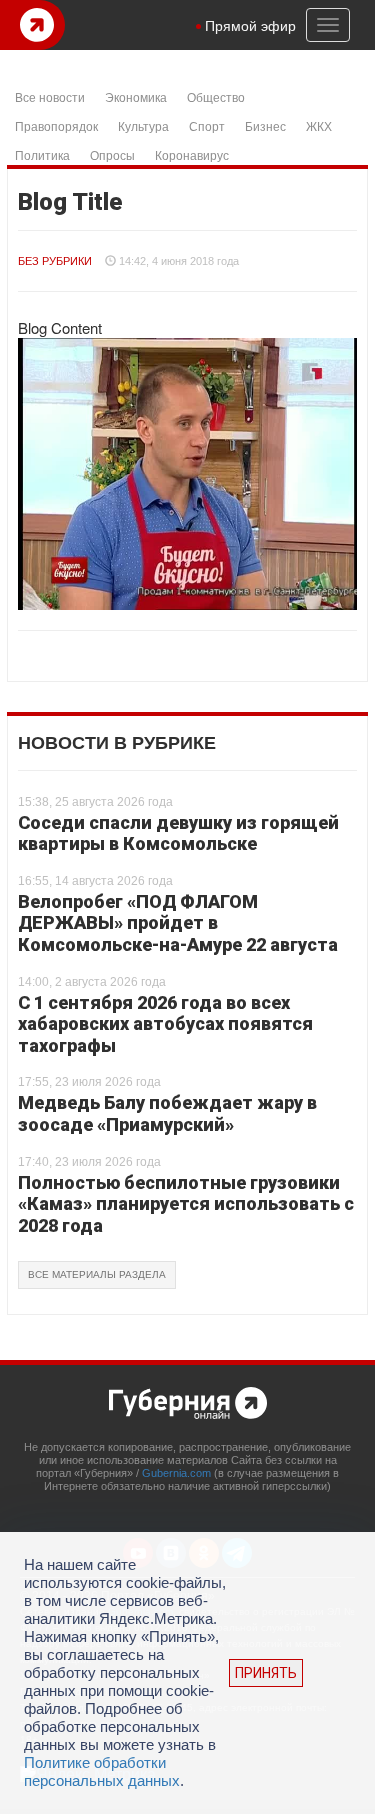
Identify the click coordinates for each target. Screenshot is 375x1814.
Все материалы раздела (97, 1274)
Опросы (112, 154)
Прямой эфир (250, 25)
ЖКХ (319, 125)
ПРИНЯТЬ (266, 1673)
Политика (42, 154)
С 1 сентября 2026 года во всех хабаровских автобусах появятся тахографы (165, 1024)
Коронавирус (192, 154)
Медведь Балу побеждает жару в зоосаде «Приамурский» (167, 1113)
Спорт (207, 125)
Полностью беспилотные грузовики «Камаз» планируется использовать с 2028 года (186, 1204)
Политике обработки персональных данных (102, 1771)
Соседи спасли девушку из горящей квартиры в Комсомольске (178, 833)
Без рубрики (55, 261)
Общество (216, 96)
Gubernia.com (176, 1473)
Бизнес (265, 125)
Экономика (136, 96)
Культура (143, 125)
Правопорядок (56, 125)
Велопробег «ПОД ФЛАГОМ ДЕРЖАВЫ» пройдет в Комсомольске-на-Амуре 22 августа (178, 923)
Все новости (50, 96)
